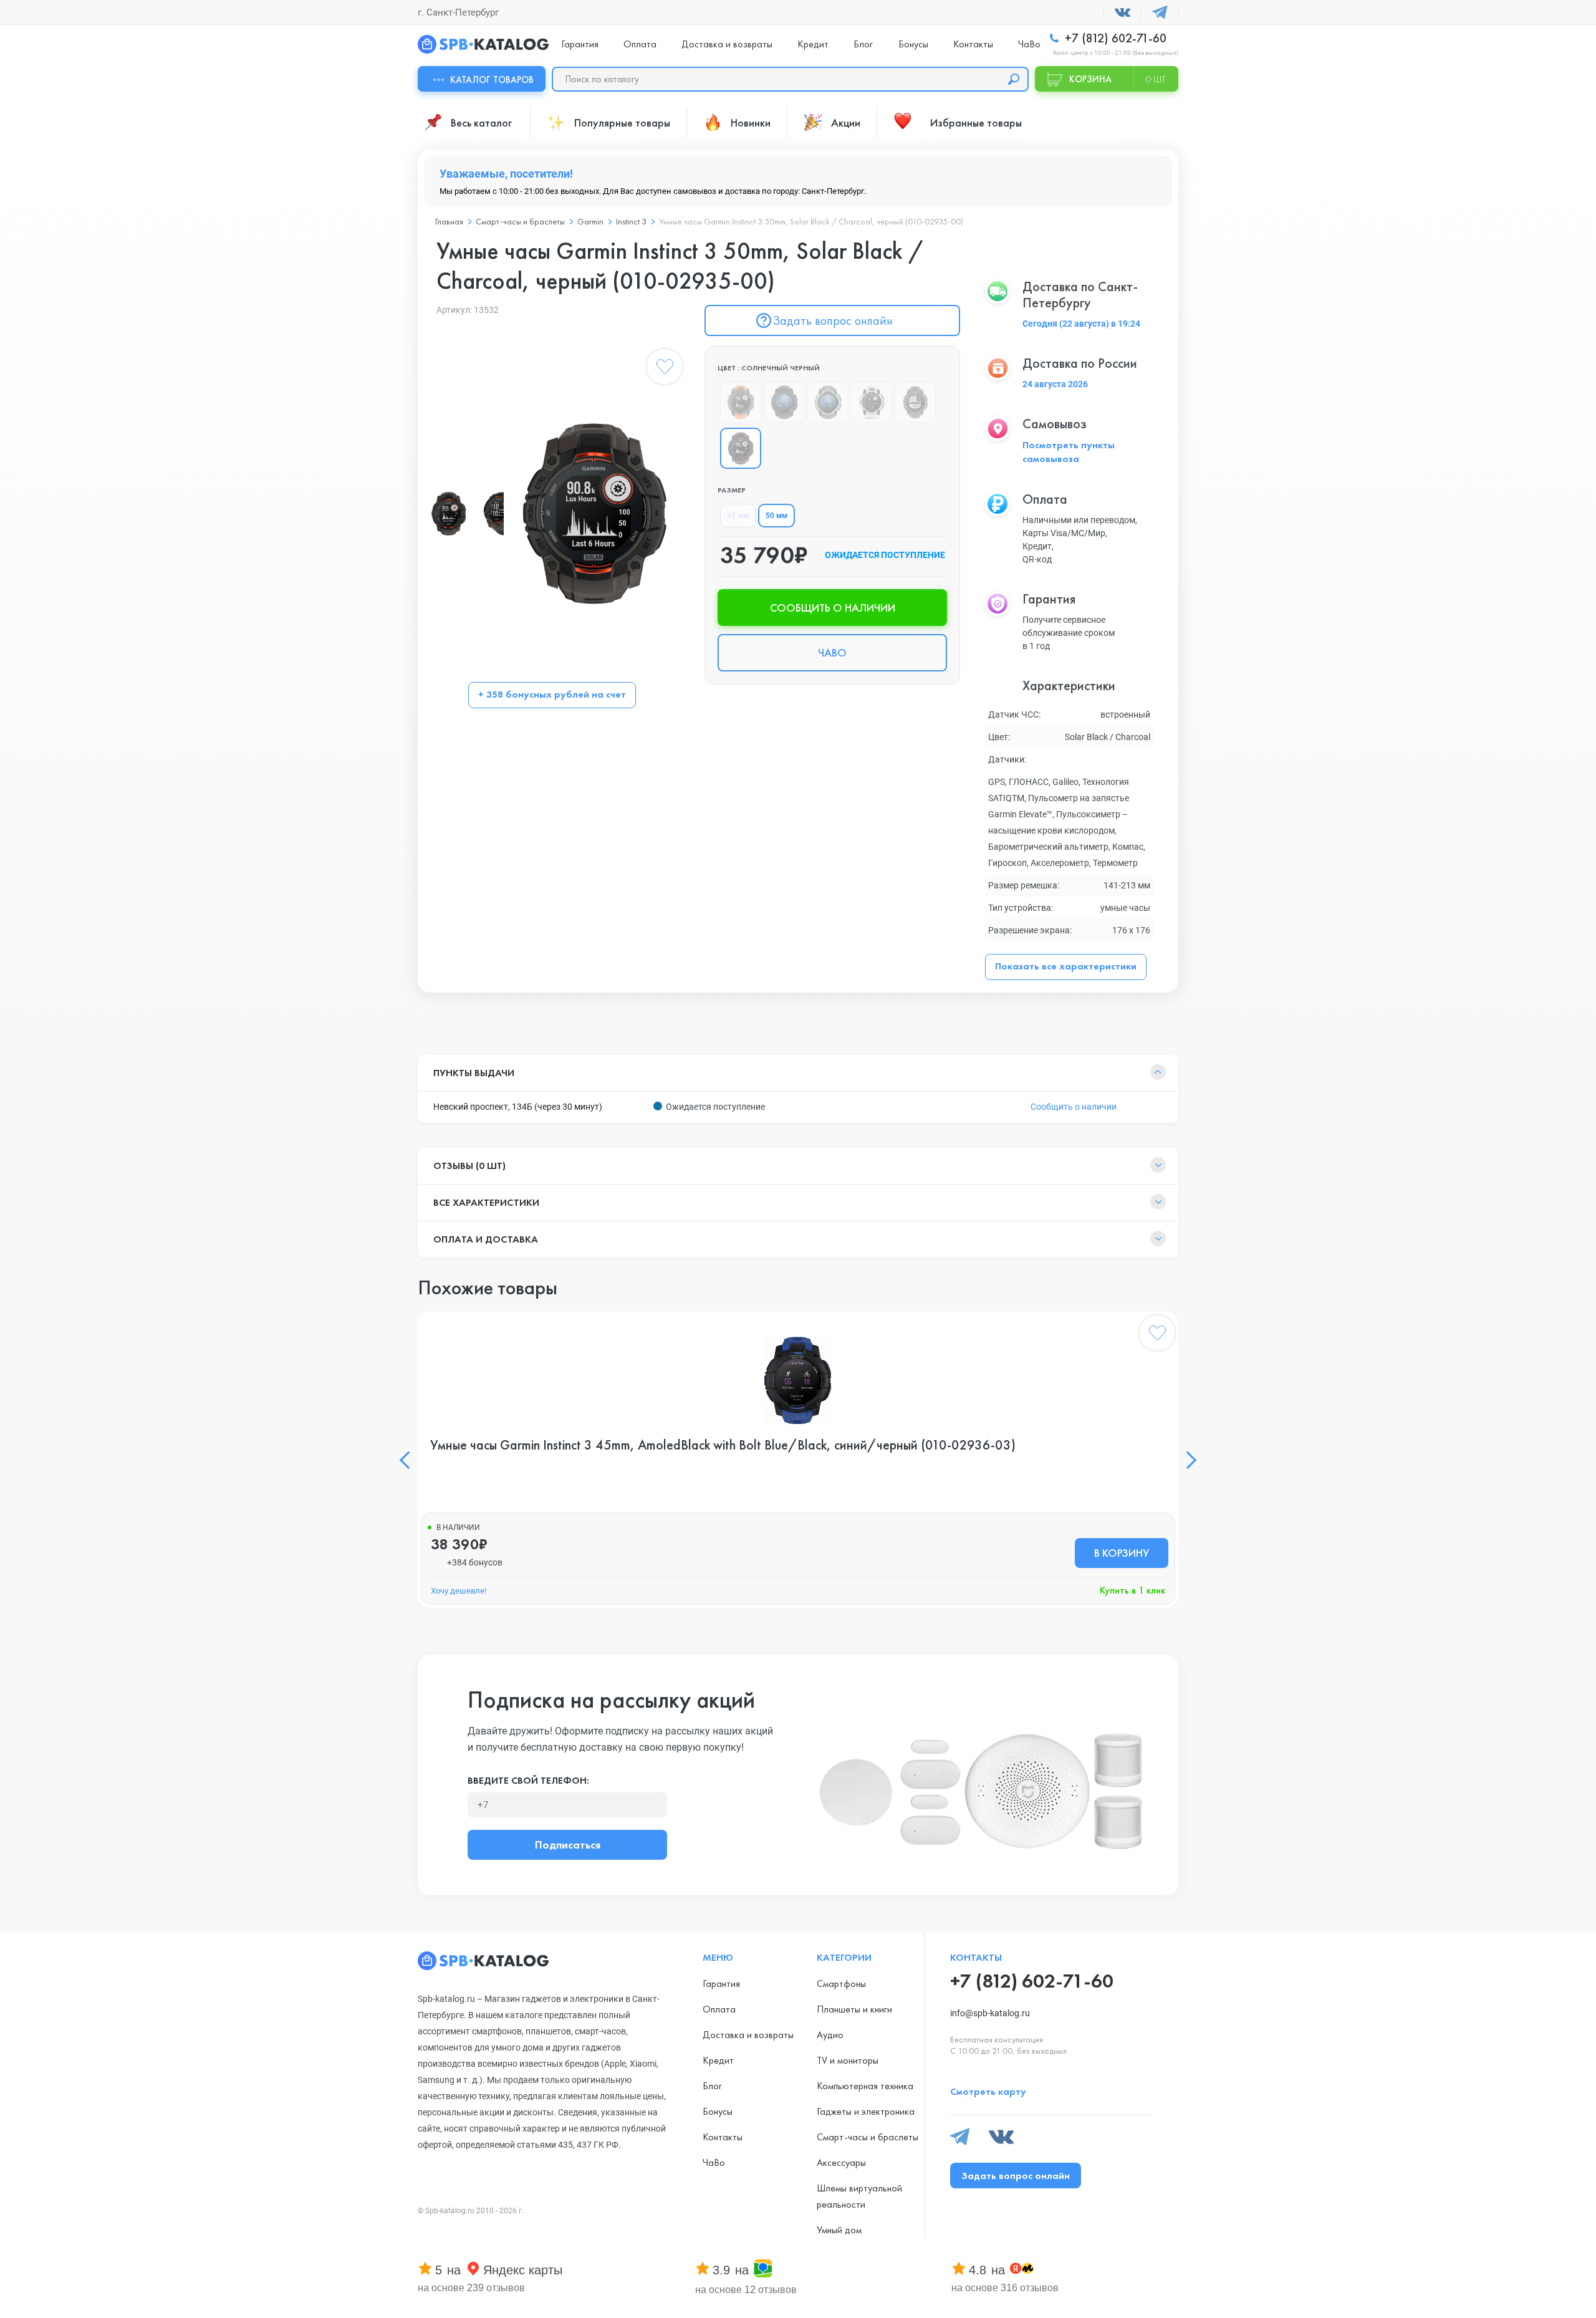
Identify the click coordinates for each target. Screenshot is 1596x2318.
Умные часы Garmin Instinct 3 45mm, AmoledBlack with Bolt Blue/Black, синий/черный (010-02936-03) (723, 1445)
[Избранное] (665, 369)
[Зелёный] (828, 402)
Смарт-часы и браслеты (520, 221)
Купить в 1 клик (1132, 1590)
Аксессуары (841, 2162)
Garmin (590, 221)
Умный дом (839, 2230)
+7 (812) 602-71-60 (1114, 38)
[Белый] (872, 402)
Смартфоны (841, 1984)
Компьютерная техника (865, 2086)
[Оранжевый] (741, 402)
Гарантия (580, 44)
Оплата (640, 44)
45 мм (738, 516)
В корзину (1122, 1553)
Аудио (830, 2035)
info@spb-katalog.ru (990, 2013)
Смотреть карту (988, 2091)
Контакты (973, 44)
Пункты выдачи (474, 1073)
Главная (449, 221)
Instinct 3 (631, 221)
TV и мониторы (848, 2060)
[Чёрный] (784, 402)
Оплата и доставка (486, 1239)
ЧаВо (1029, 44)
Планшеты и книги (854, 2009)
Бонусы (913, 44)
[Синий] (915, 402)
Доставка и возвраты (727, 44)
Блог (863, 44)
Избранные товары (976, 123)
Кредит (813, 44)
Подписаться (568, 1844)
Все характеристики (486, 1202)
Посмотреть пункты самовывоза (1069, 452)
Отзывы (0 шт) (469, 1166)
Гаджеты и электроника (866, 2111)
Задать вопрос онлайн (833, 320)
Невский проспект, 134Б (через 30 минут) (518, 1107)
